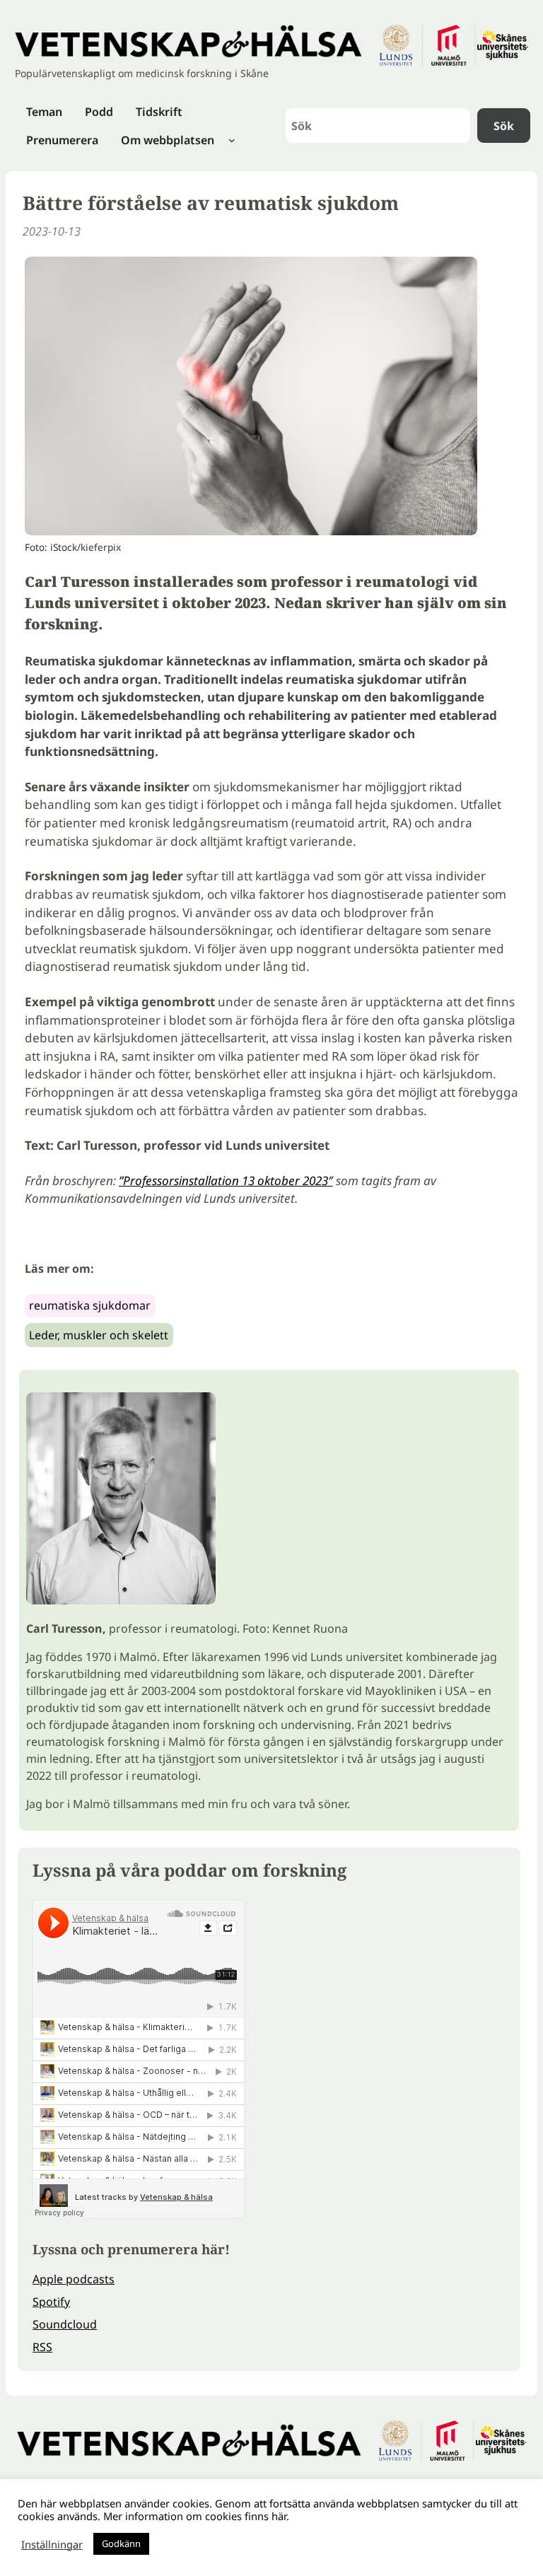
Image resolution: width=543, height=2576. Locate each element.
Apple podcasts (74, 2279)
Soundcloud (65, 2324)
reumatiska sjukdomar (90, 1305)
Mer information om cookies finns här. (196, 2516)
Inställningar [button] (52, 2544)
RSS (42, 2347)
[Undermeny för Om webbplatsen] (232, 140)
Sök (504, 126)
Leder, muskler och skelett (99, 1335)
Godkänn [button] (121, 2543)
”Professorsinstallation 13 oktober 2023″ (226, 1181)
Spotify (51, 2302)
